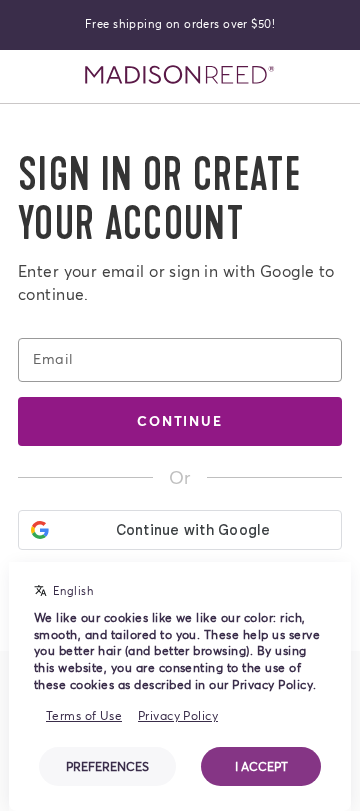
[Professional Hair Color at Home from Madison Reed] (180, 75)
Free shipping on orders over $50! (180, 23)
